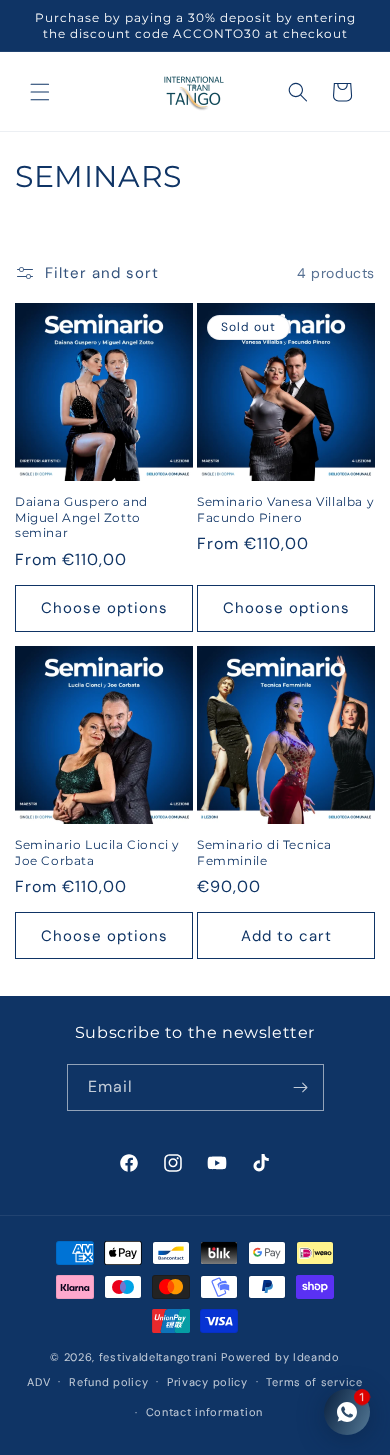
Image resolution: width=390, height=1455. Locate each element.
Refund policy (108, 1382)
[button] (40, 92)
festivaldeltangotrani (158, 1357)
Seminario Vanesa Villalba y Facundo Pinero (285, 509)
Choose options (104, 608)
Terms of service (314, 1382)
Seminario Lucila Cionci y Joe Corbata (97, 852)
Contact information (204, 1412)
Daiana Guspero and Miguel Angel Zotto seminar (81, 517)
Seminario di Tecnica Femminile (264, 852)
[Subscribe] (301, 1087)
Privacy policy (207, 1382)
